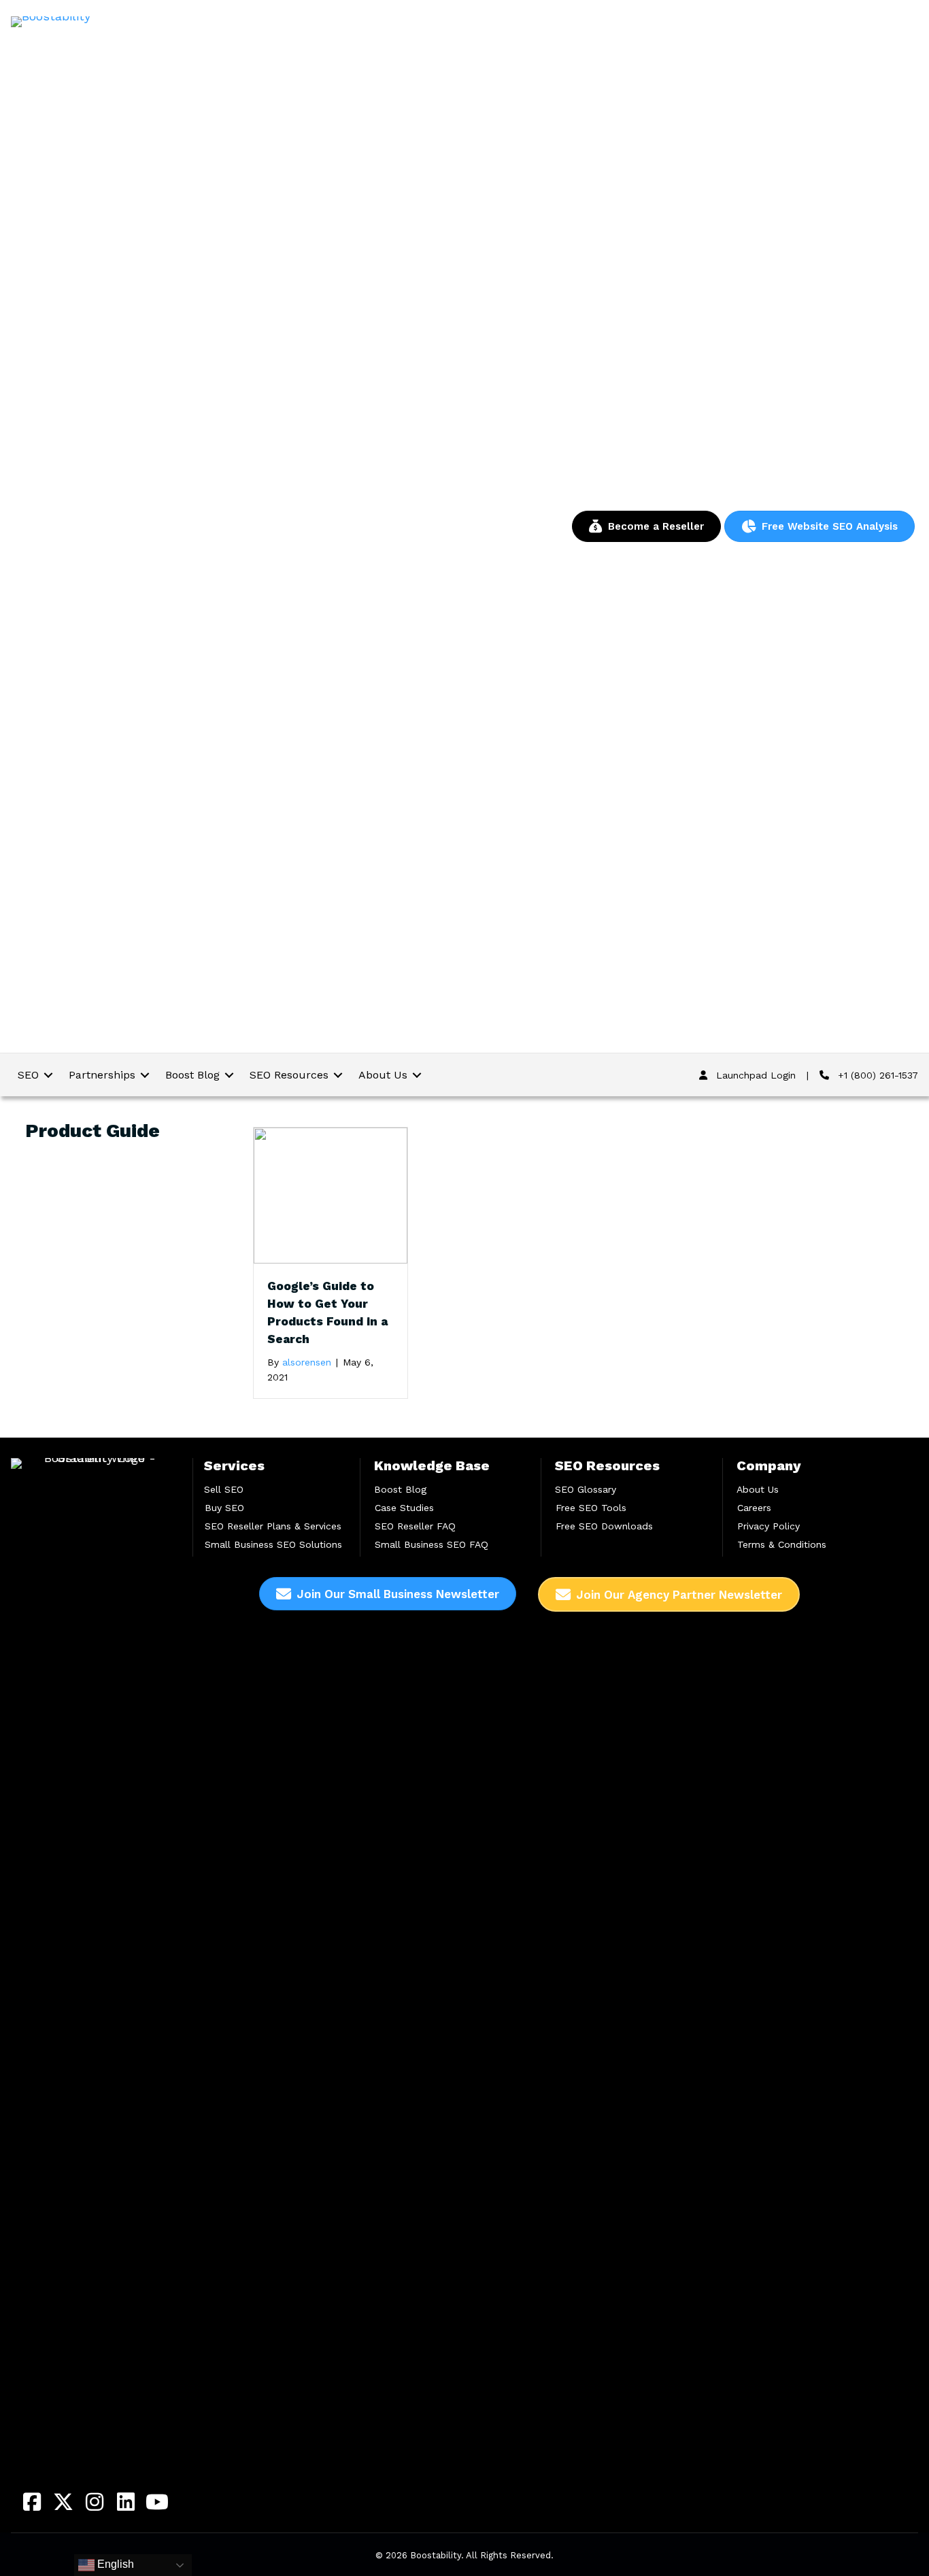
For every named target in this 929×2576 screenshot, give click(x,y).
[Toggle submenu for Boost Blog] (229, 1075)
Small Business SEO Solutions (273, 1544)
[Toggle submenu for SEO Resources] (338, 1075)
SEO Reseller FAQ (415, 1526)
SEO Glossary (586, 1489)
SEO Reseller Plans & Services (273, 1526)
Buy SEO (224, 1508)
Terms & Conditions (782, 1544)
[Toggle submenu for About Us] (417, 1075)
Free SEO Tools (591, 1508)
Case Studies (404, 1508)
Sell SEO (224, 1489)
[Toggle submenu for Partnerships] (145, 1075)
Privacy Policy (768, 1526)
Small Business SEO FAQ (432, 1544)
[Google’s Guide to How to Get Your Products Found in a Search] (331, 1194)
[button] (32, 2502)
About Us (758, 1489)
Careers (754, 1508)
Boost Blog (400, 1489)
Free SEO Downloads (604, 1526)
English (114, 2564)
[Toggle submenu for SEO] (48, 1075)
